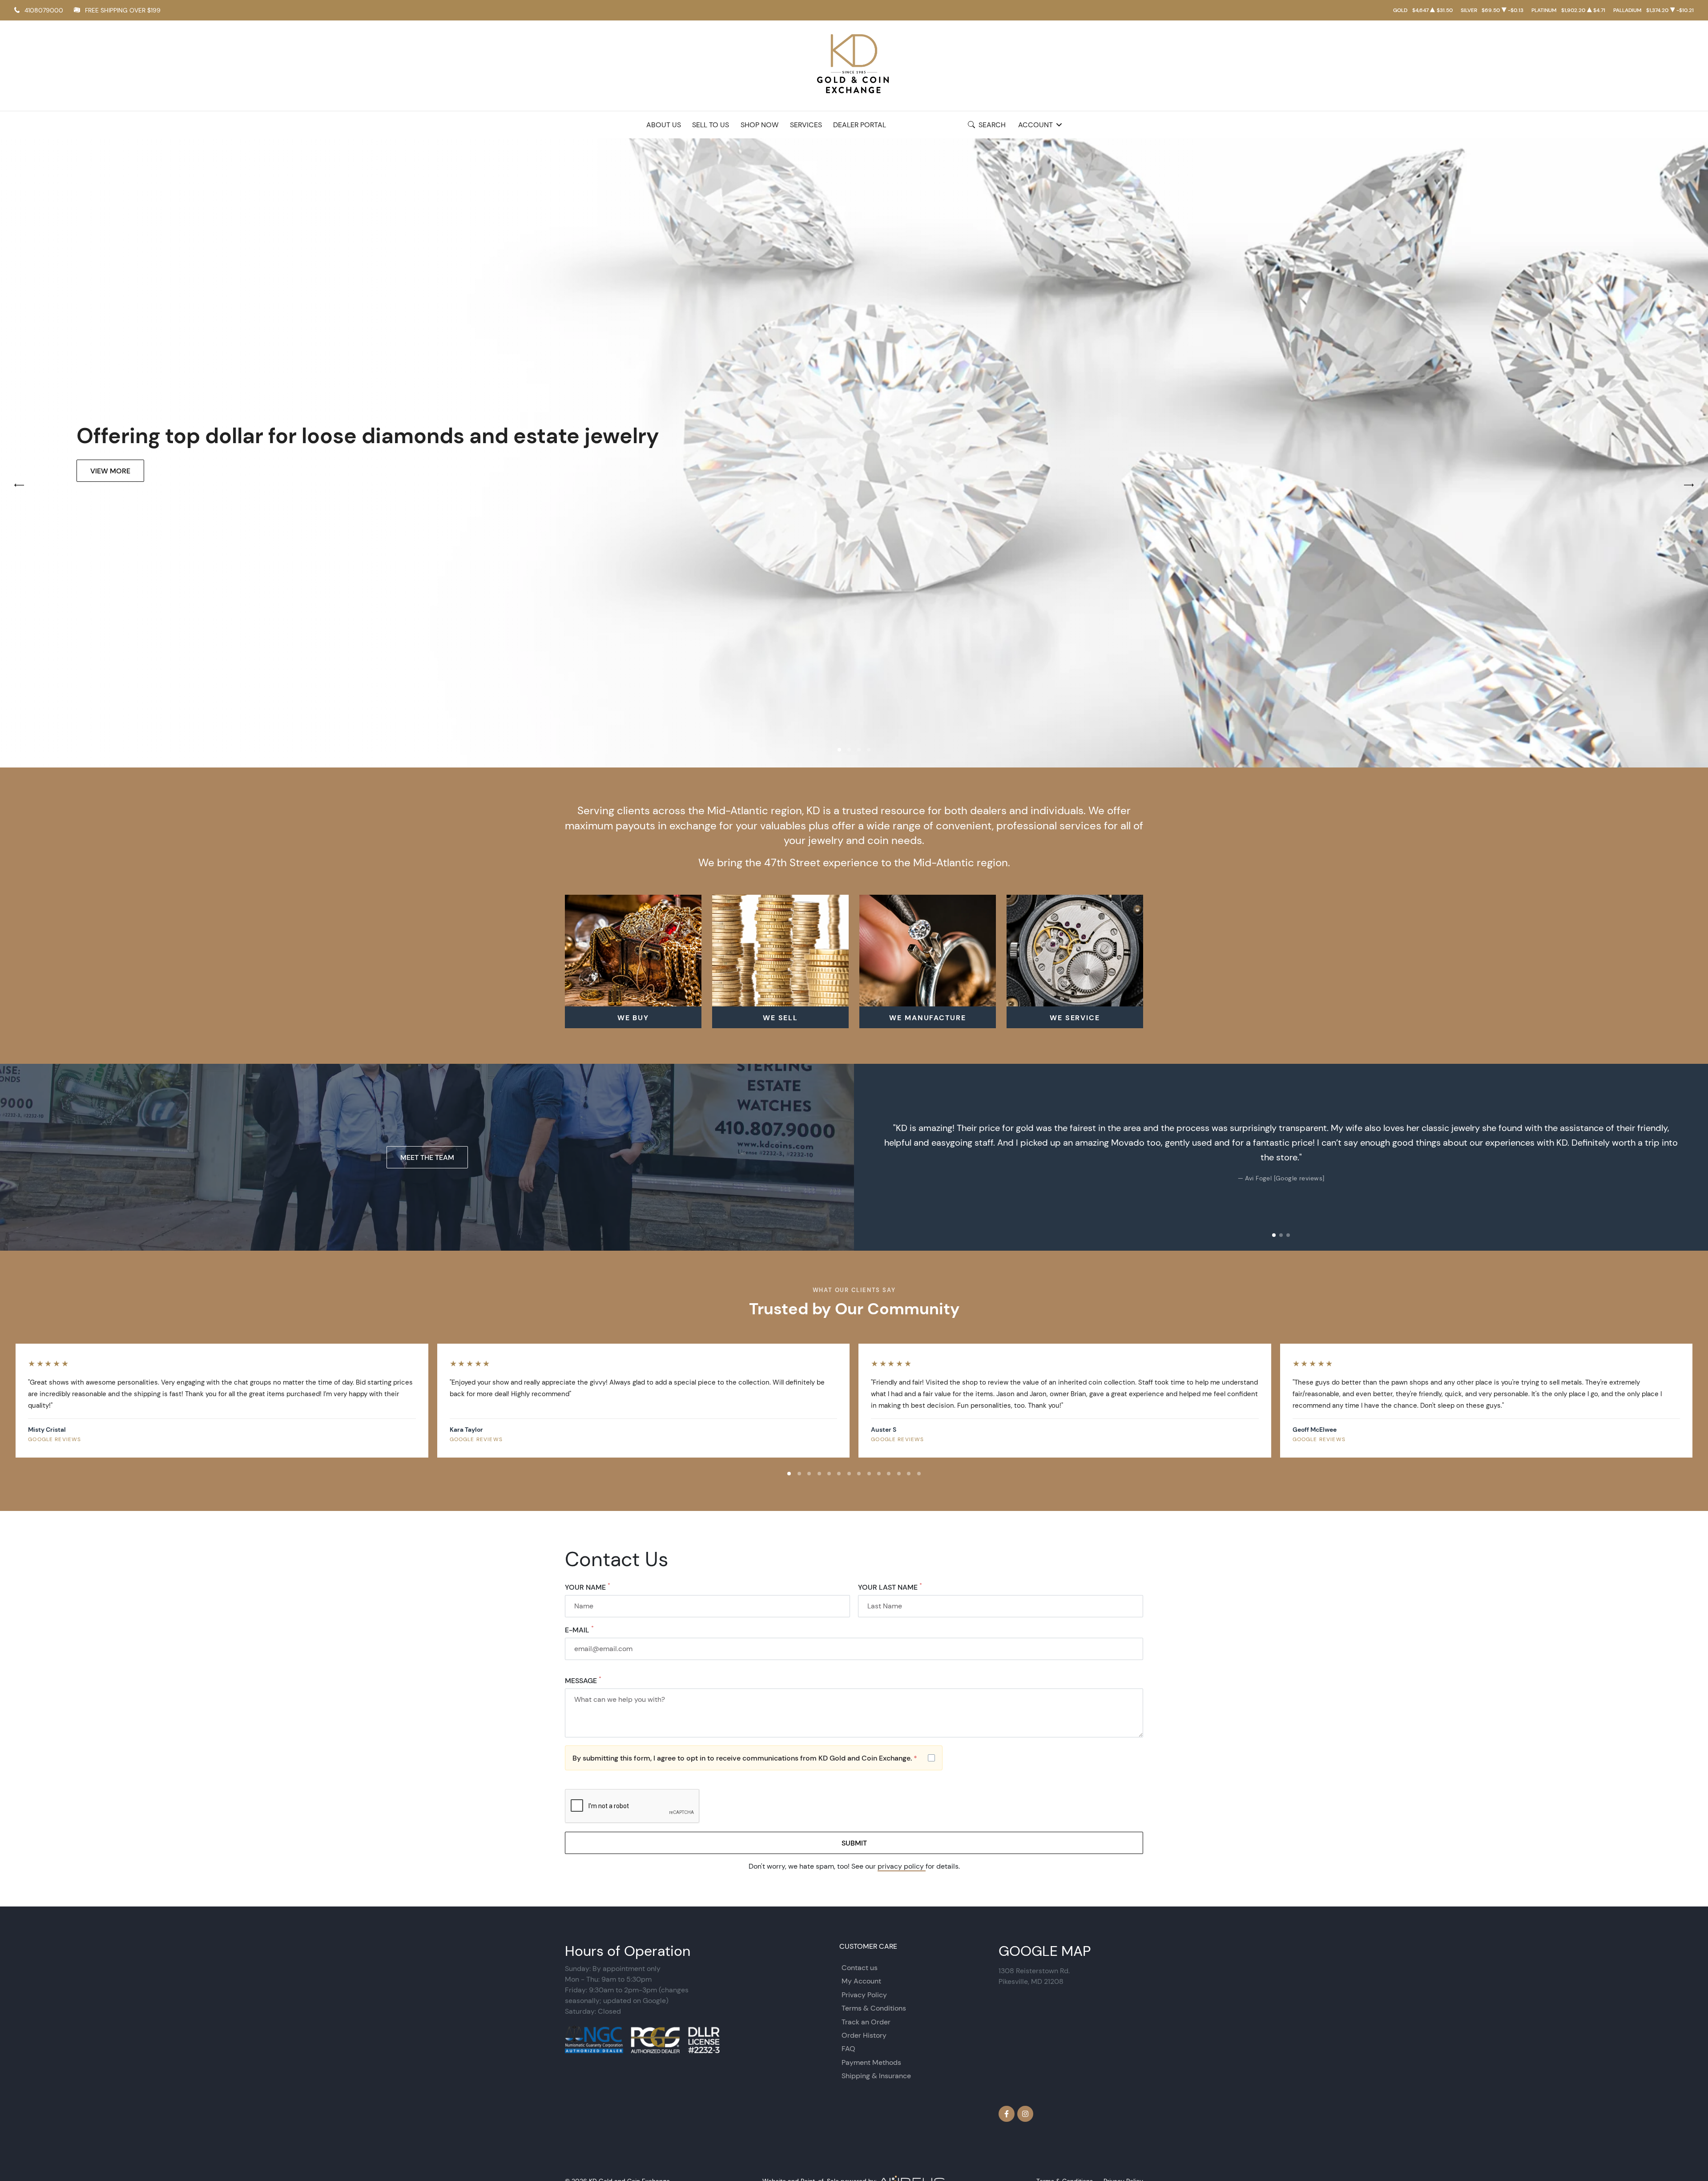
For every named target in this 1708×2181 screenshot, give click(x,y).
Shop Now (759, 125)
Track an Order (866, 2022)
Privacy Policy (864, 1995)
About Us (664, 125)
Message (583, 1680)
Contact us (860, 1968)
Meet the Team (427, 1157)
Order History (864, 2035)
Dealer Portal (860, 125)
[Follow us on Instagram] (1025, 2114)
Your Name (588, 1587)
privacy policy (902, 1866)
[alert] (754, 1758)
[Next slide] (1692, 1157)
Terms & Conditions (874, 2008)
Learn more (113, 482)
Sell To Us (711, 125)
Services (806, 125)
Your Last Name (890, 1587)
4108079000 (44, 10)
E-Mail (579, 1630)
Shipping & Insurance (876, 2076)
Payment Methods (871, 2062)
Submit (854, 1843)
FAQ (848, 2049)
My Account (861, 1981)
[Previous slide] (870, 1157)
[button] (839, 750)
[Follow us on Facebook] (1007, 2114)
